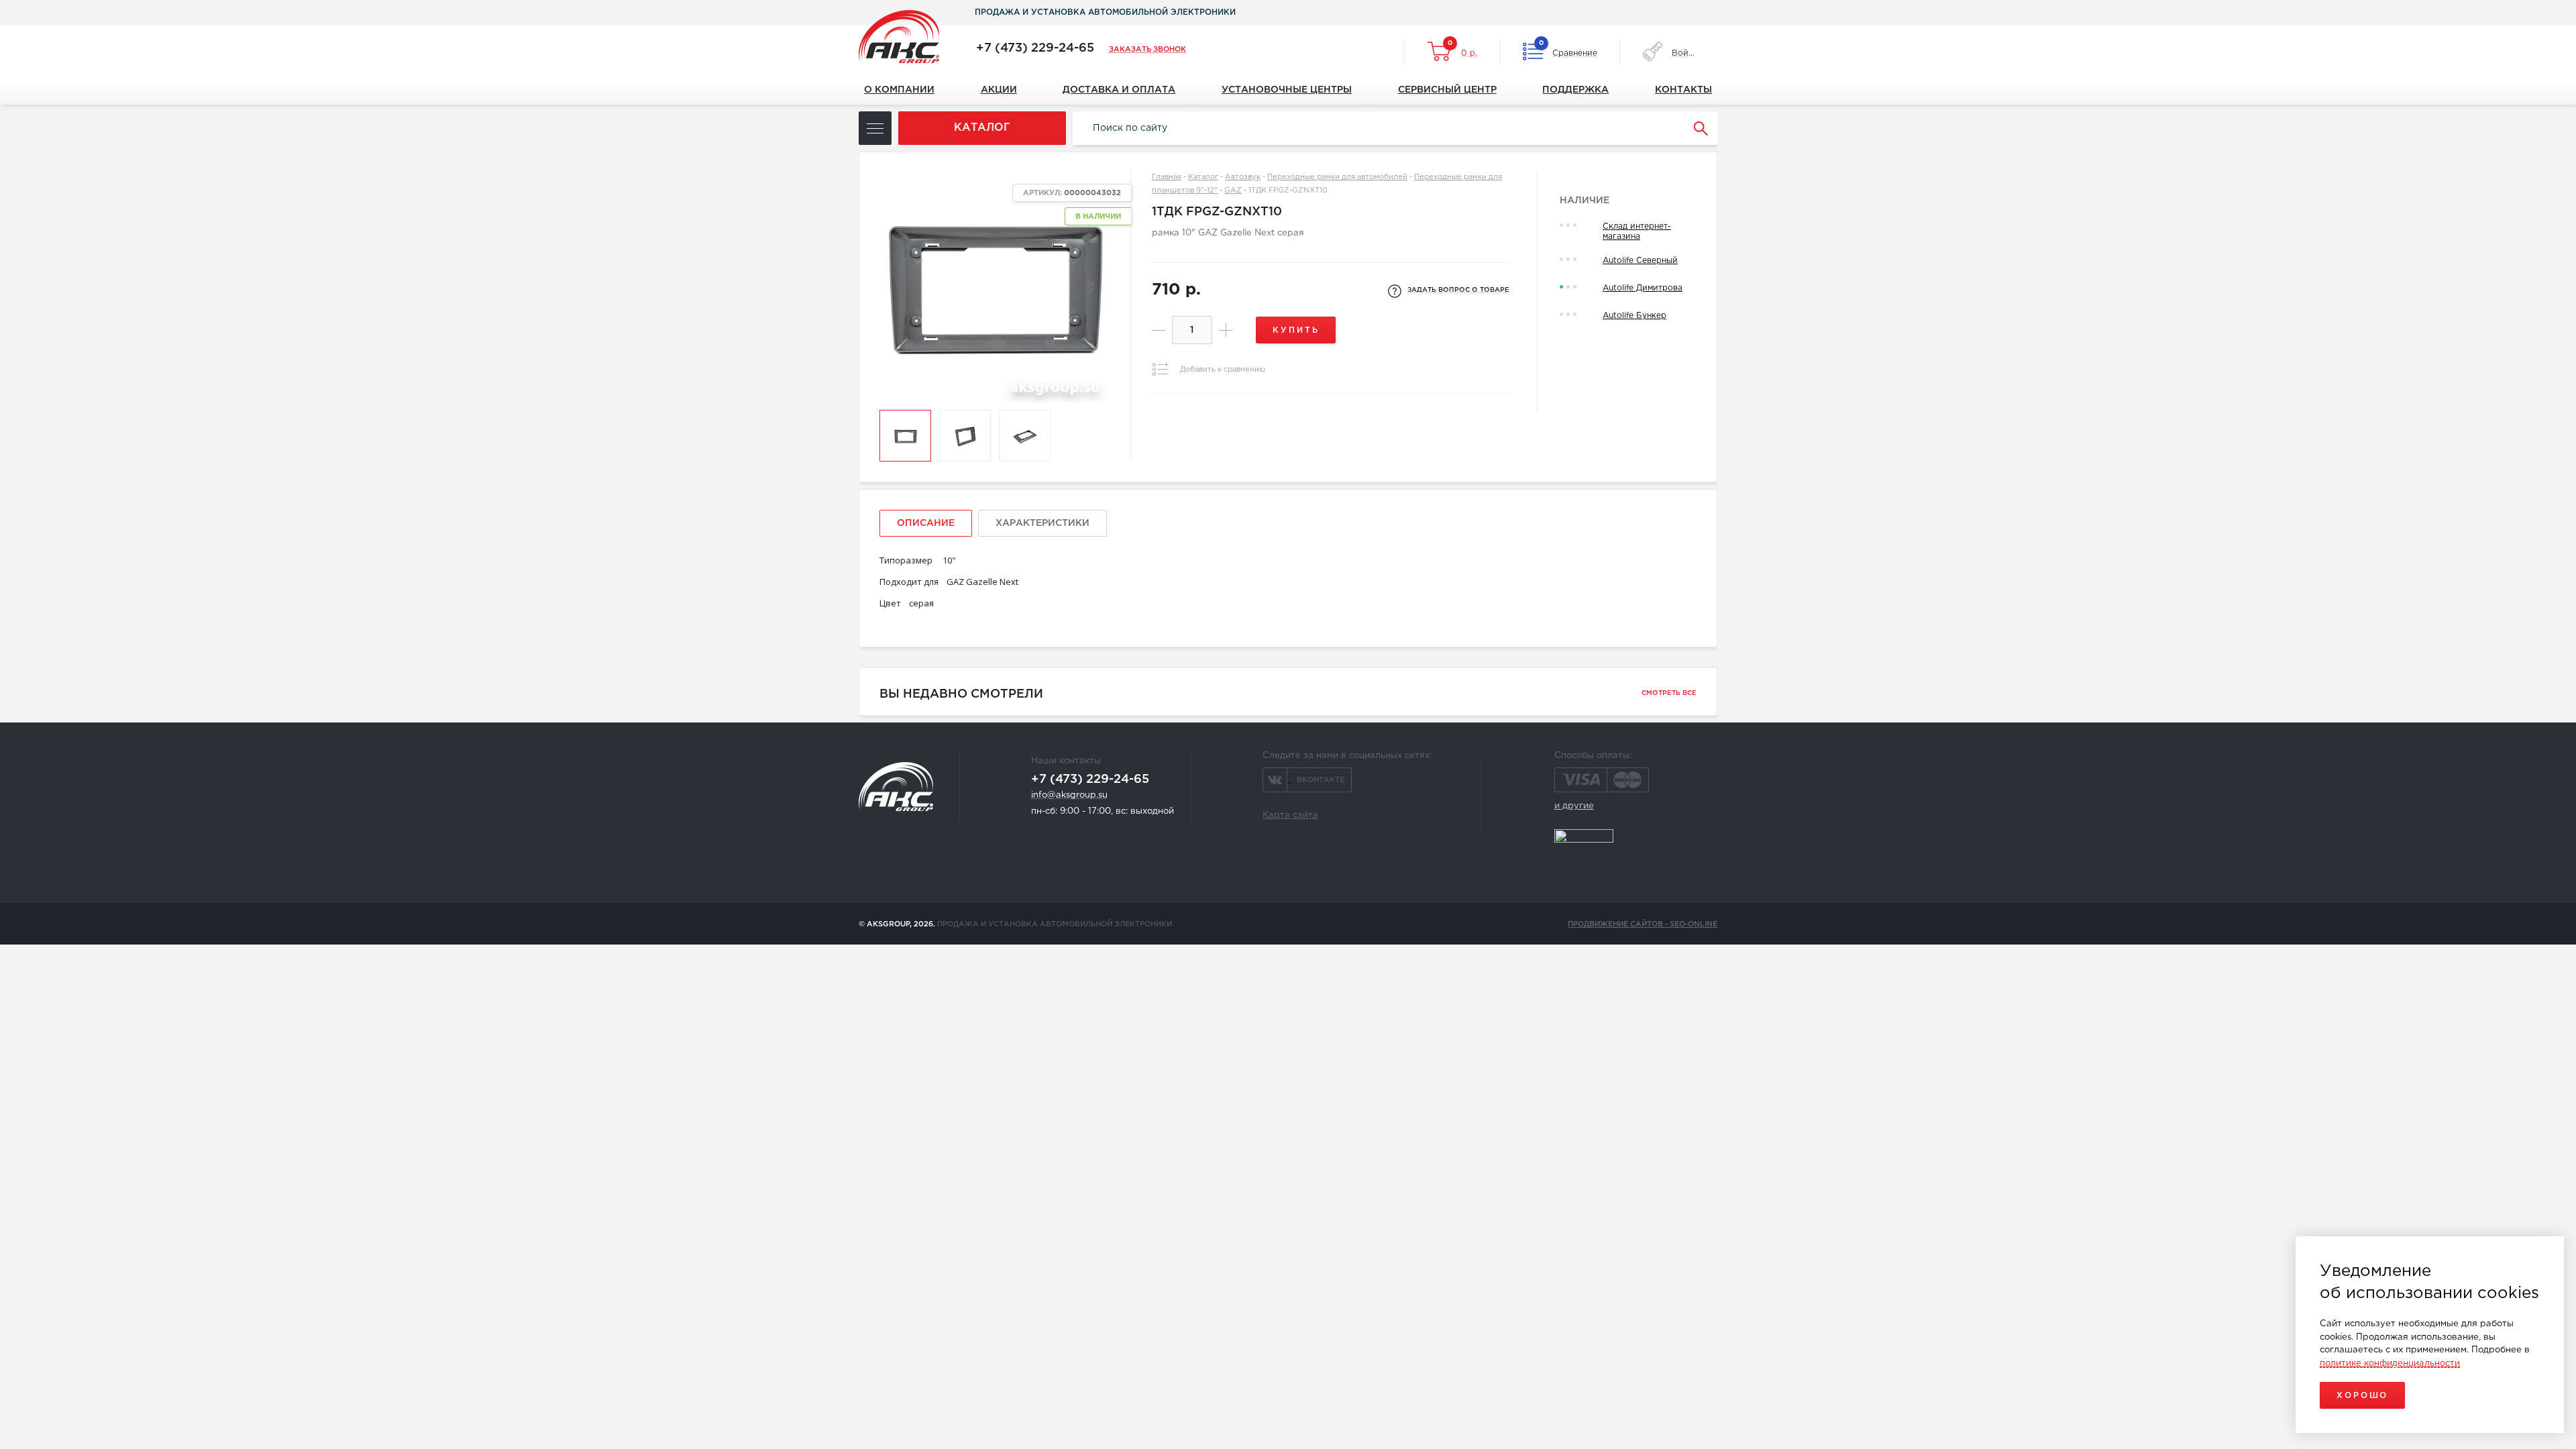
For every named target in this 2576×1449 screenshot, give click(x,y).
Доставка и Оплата (1119, 90)
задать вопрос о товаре (1458, 290)
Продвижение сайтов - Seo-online (1643, 924)
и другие (1574, 806)
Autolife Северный (1640, 261)
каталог (982, 128)
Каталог (1203, 177)
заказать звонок (1147, 50)
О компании (899, 90)
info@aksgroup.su (1069, 795)
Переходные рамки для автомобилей (1337, 177)
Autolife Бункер (1634, 316)
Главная (1167, 177)
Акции (999, 90)
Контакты (1683, 90)
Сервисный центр (1447, 90)
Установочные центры (1287, 90)
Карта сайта (1290, 815)
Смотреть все (1669, 693)
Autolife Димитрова (1643, 288)
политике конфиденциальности (2390, 1363)
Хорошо (2362, 1396)
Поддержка (1575, 90)
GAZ (1233, 191)
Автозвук (1243, 177)
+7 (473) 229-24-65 (1035, 48)
